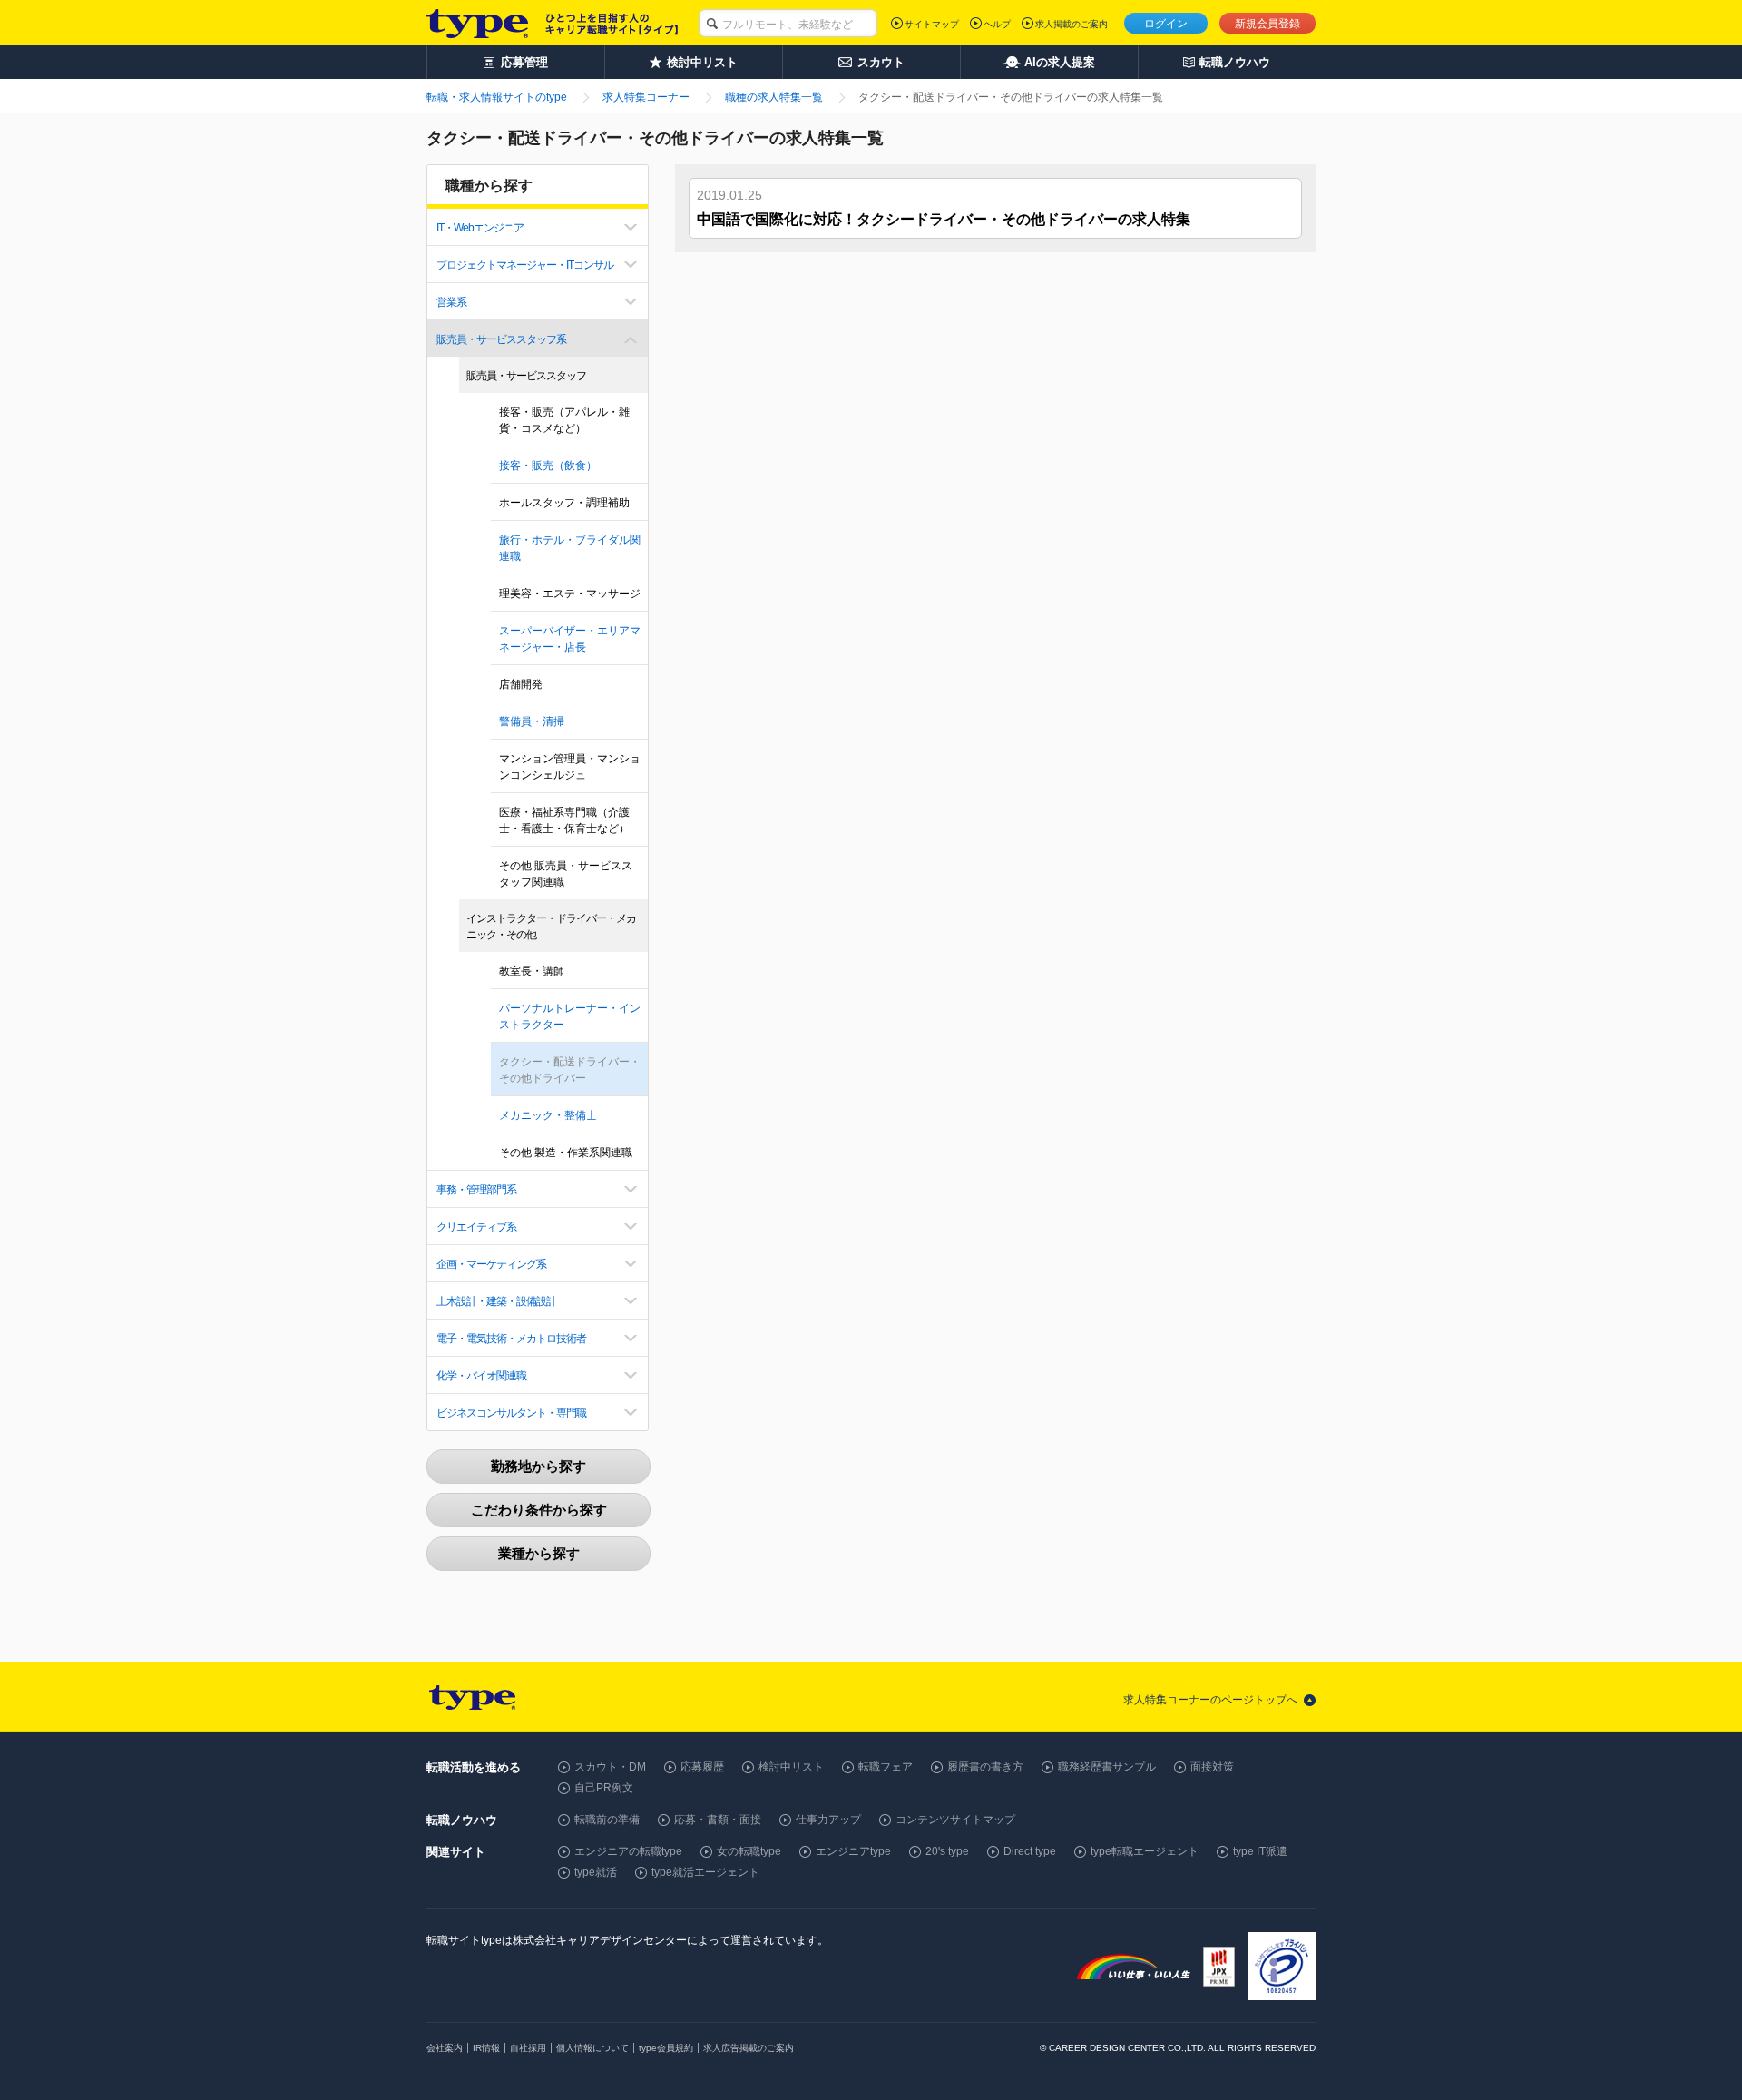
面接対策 (1212, 1767)
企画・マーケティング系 (491, 1264)
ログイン (1166, 24)
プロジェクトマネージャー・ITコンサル (525, 265)
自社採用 (528, 2048)
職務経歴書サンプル (1107, 1767)
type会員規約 (666, 2048)
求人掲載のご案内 (1072, 24)
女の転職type (749, 1851)
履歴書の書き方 (985, 1767)
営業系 (451, 302)
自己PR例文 (604, 1788)
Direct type (1030, 1851)
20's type (947, 1851)
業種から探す (539, 1553)
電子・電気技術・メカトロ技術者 (511, 1339)
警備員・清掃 (532, 721)
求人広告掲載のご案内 (749, 2048)
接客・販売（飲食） (548, 466)
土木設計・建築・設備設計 (496, 1301)
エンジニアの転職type (628, 1851)
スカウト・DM (610, 1767)
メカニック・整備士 (548, 1115)
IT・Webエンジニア (480, 228)
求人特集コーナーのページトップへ (1210, 1700)
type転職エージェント (1145, 1851)
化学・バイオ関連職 (481, 1376)
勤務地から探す (538, 1466)
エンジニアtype (853, 1851)
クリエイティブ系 (476, 1227)
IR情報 (486, 2048)
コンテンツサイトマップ (955, 1820)
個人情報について (592, 2048)
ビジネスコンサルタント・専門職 (511, 1413)
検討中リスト (791, 1767)
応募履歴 (702, 1767)
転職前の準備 (607, 1820)
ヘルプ (997, 24)
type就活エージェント (705, 1872)
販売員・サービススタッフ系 (501, 339)
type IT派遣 (1260, 1851)
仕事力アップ (828, 1820)
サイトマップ (932, 24)
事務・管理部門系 (476, 1190)
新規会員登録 (1267, 24)
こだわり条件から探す (539, 1510)
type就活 (596, 1872)
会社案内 (445, 2048)
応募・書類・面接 (718, 1820)
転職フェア (886, 1767)
